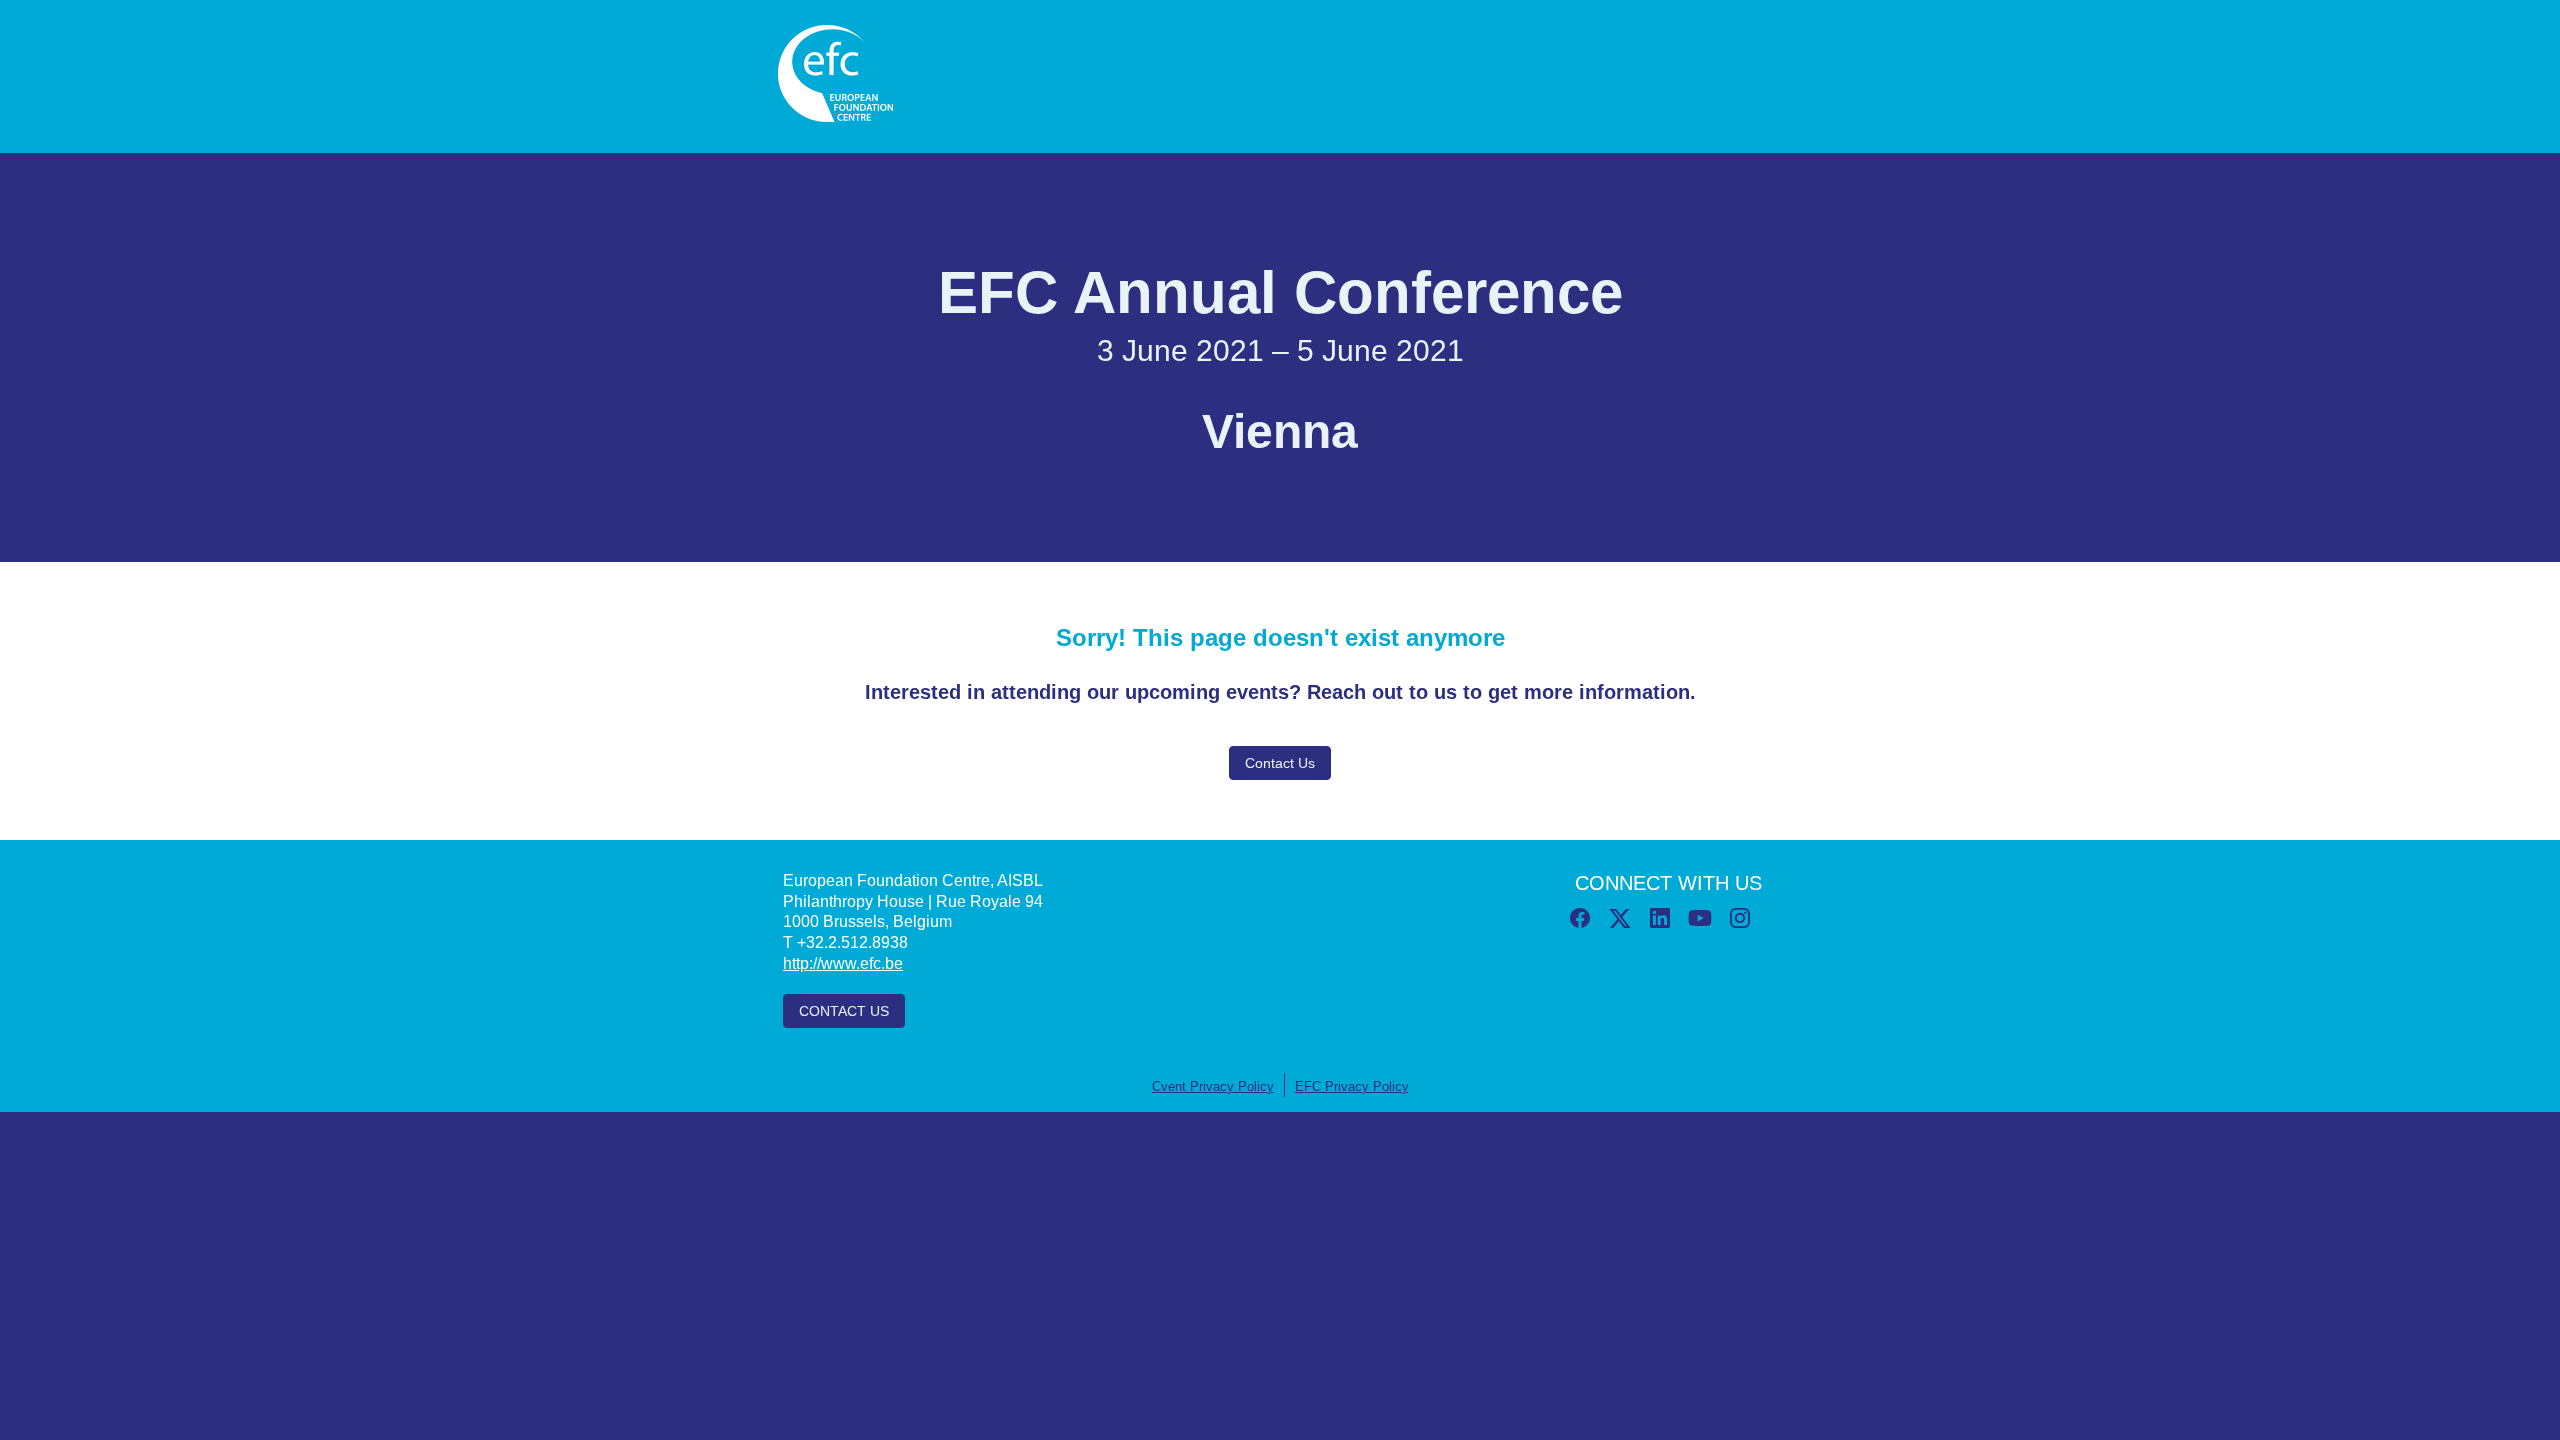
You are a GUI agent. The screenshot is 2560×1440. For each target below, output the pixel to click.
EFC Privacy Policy (1352, 1086)
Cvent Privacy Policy (1213, 1086)
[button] (1582, 924)
